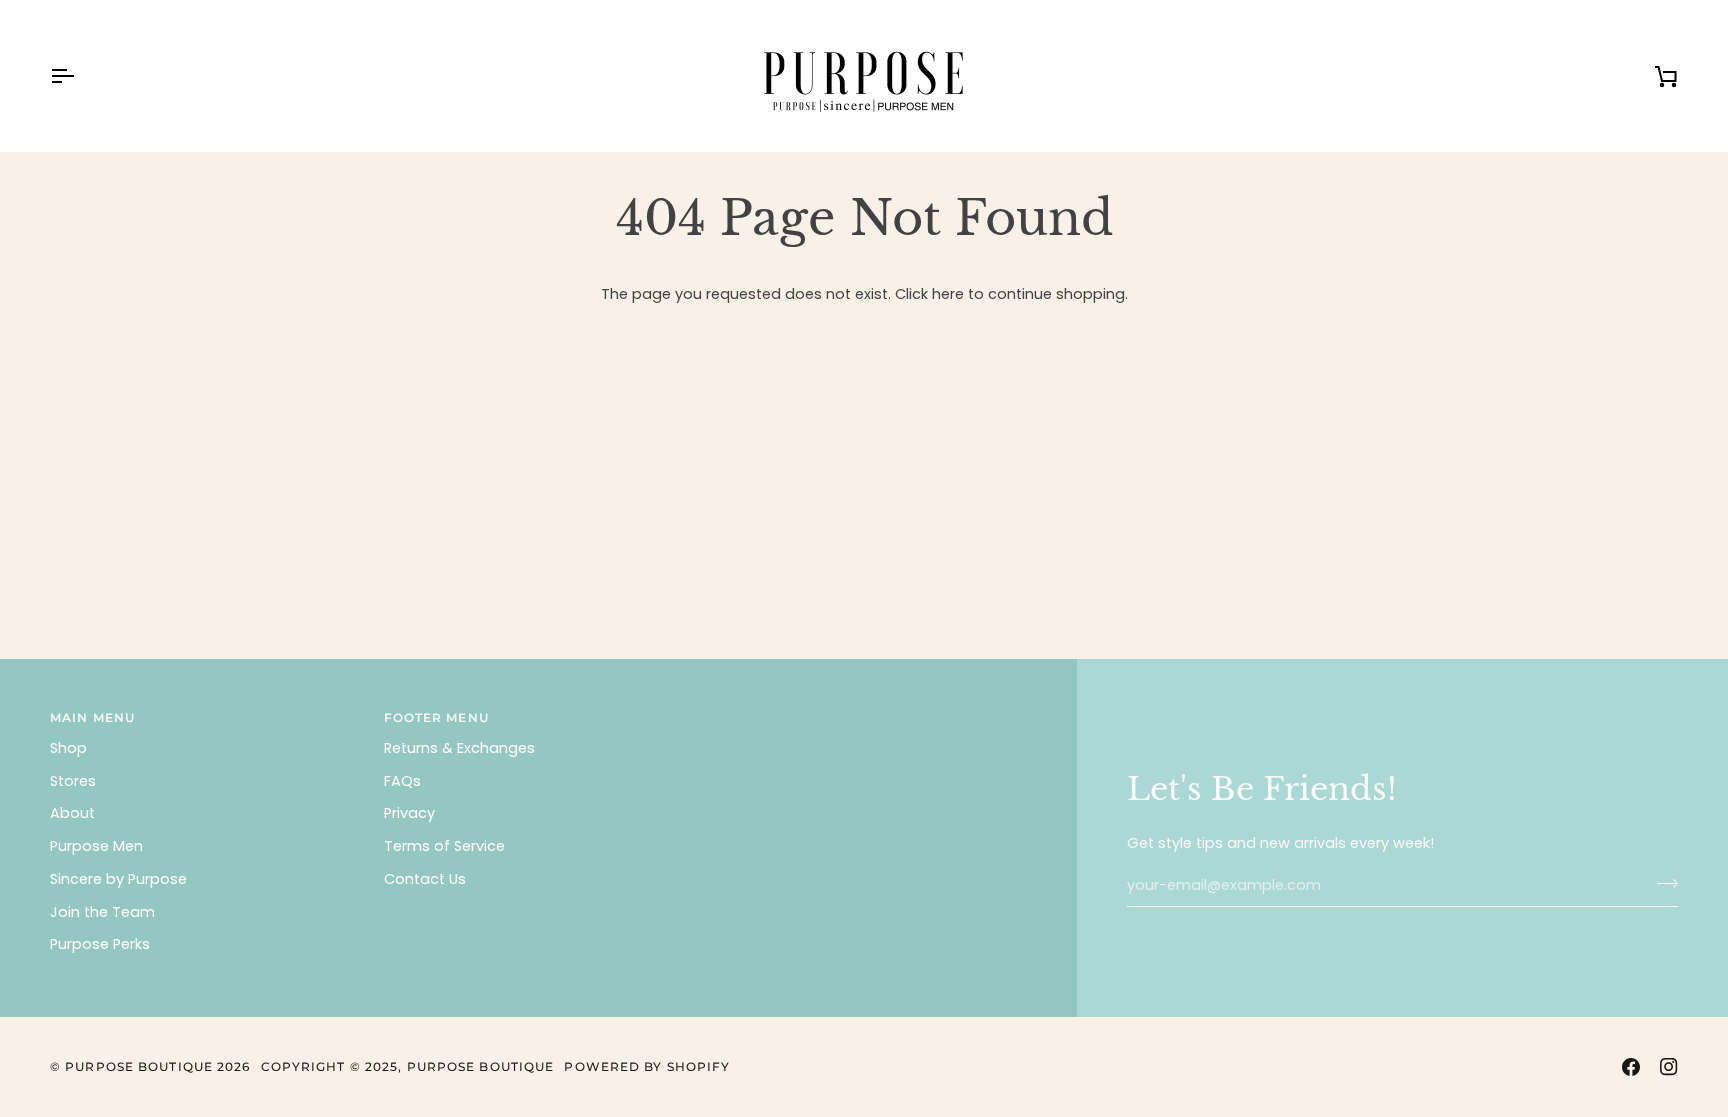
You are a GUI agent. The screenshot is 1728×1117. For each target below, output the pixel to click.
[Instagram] (1669, 1067)
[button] (872, 714)
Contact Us (425, 879)
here (948, 294)
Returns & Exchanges (459, 748)
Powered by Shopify (647, 1066)
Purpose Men (96, 846)
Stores (73, 781)
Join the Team (102, 912)
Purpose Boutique (139, 1066)
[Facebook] (1631, 1067)
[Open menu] (80, 76)
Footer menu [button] (436, 717)
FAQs (402, 781)
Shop (68, 748)
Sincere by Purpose (118, 879)
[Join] (1661, 883)
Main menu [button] (92, 717)
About (72, 813)
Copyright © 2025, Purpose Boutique (408, 1066)
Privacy (409, 813)
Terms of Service (444, 846)
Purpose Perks (100, 944)
